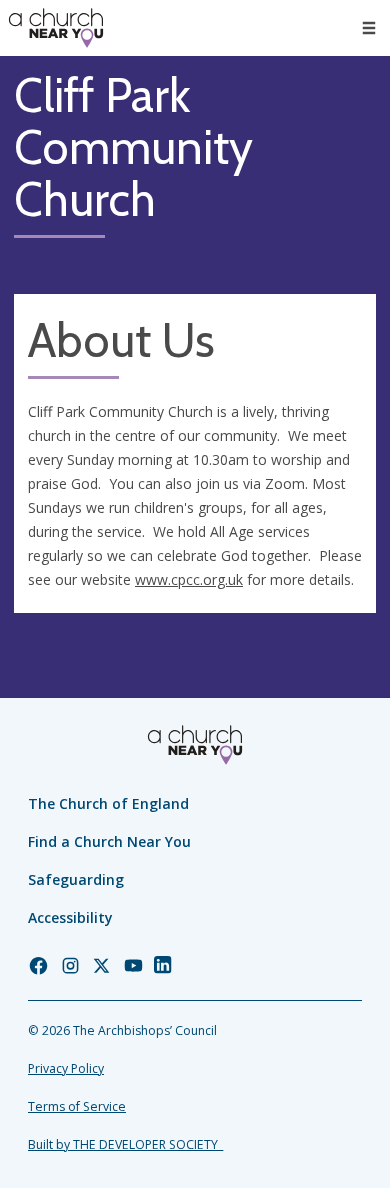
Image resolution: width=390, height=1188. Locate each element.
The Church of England (108, 803)
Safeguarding (76, 879)
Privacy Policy (66, 1068)
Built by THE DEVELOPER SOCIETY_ (125, 1144)
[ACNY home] (56, 28)
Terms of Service (77, 1106)
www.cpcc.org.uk (189, 579)
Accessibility (70, 917)
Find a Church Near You (109, 841)
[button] (369, 28)
